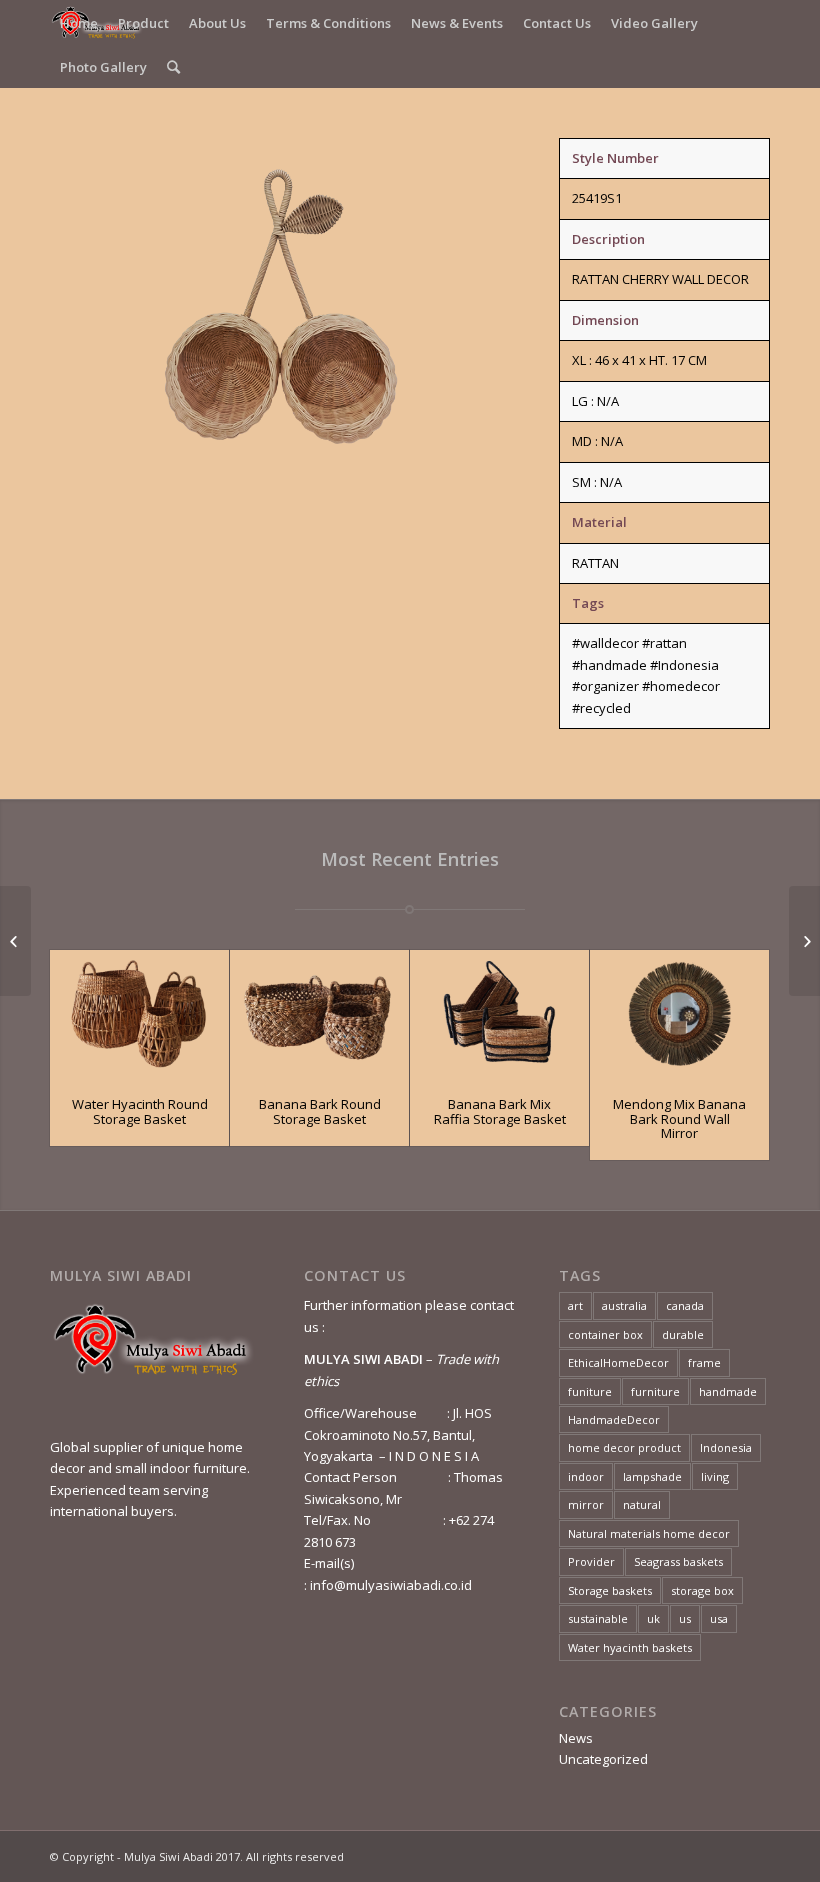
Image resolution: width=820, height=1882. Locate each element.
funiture (590, 1391)
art (575, 1305)
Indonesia (726, 1447)
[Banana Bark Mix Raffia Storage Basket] (499, 1013)
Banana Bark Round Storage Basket (320, 1111)
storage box (702, 1590)
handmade (728, 1391)
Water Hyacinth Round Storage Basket (140, 1111)
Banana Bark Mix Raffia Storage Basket (500, 1111)
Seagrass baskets (678, 1561)
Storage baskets (610, 1590)
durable (683, 1334)
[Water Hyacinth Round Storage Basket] (139, 1013)
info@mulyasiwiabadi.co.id (391, 1585)
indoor (586, 1476)
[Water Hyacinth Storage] (804, 941)
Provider (591, 1561)
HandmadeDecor (614, 1419)
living (715, 1476)
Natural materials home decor (649, 1533)
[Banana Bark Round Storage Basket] (319, 1013)
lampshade (652, 1476)
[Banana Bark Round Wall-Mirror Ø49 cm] (15, 941)
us (685, 1618)
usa (719, 1618)
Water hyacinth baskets (630, 1647)
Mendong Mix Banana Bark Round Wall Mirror (679, 1118)
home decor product (624, 1447)
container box (605, 1334)
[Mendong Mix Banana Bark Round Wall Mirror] (679, 1013)
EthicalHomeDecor (618, 1362)
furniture (655, 1391)
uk (653, 1618)
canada (685, 1305)
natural (642, 1504)
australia (624, 1305)
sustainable (598, 1618)
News (576, 1738)
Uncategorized (603, 1759)
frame (704, 1362)
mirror (586, 1504)
